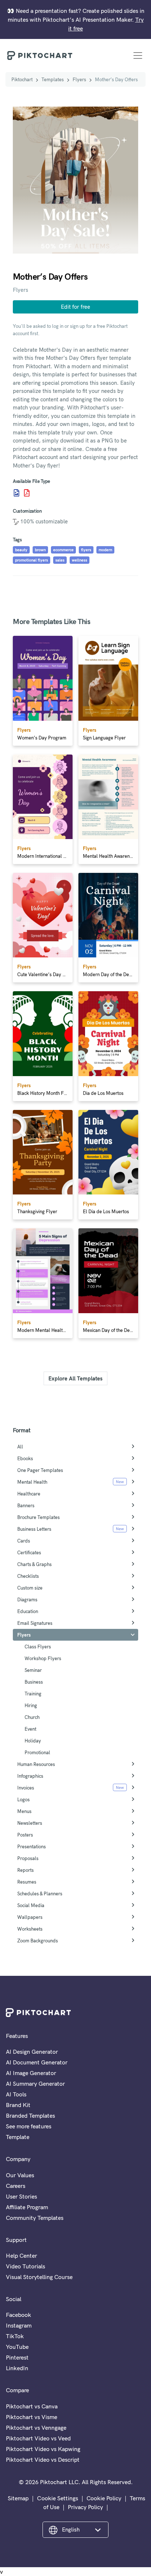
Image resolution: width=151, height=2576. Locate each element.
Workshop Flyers (43, 1658)
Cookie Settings (58, 2498)
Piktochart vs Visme (32, 2417)
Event (30, 1729)
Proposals (28, 1858)
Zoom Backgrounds (38, 1941)
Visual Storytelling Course (39, 2277)
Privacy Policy (85, 2507)
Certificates (29, 1552)
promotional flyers (32, 560)
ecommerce (63, 550)
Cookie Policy (104, 2498)
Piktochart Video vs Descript (43, 2459)
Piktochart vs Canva (32, 2406)
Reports (25, 1870)
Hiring (31, 1705)
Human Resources (36, 1764)
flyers (86, 550)
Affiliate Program (27, 2207)
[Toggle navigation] (138, 55)
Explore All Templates (75, 1378)
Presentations (32, 1846)
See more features (29, 2126)
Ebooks (25, 1458)
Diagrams (27, 1599)
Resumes (27, 1882)
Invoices (26, 1788)
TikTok (15, 2336)
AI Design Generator (32, 2052)
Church (32, 1717)
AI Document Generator (37, 2062)
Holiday (33, 1741)
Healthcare (29, 1494)
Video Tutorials (25, 2266)
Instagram (19, 2325)
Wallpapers (30, 1917)
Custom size (30, 1588)
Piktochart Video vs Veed (38, 2438)
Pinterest (17, 2357)
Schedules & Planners (40, 1894)
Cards (24, 1541)
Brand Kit (18, 2105)
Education (28, 1611)
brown (40, 550)
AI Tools (16, 2094)
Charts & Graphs (34, 1564)
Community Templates (35, 2218)
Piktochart (22, 79)
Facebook (19, 2315)
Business (34, 1682)
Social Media (31, 1905)
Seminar (33, 1670)
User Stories (21, 2196)
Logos (23, 1799)
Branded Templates (30, 2115)
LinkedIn (17, 2368)
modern (105, 550)
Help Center (21, 2256)
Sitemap (18, 2498)
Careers (16, 2186)
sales (60, 560)
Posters (25, 1835)
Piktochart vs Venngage (36, 2428)
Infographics (30, 1776)
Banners (26, 1505)
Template (18, 2137)
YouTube (17, 2347)
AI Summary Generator (35, 2084)
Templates (53, 79)
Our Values (20, 2175)
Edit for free (75, 307)
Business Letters (34, 1529)
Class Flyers (38, 1647)
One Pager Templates (40, 1470)
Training (33, 1694)
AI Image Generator (31, 2073)
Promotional (37, 1752)
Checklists (28, 1576)
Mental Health (32, 1482)
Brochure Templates (38, 1517)
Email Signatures (35, 1623)
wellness (80, 560)
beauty (21, 550)
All (20, 1447)
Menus (24, 1811)
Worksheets (30, 1929)
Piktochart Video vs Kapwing (43, 2449)
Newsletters (30, 1823)
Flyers (79, 79)
